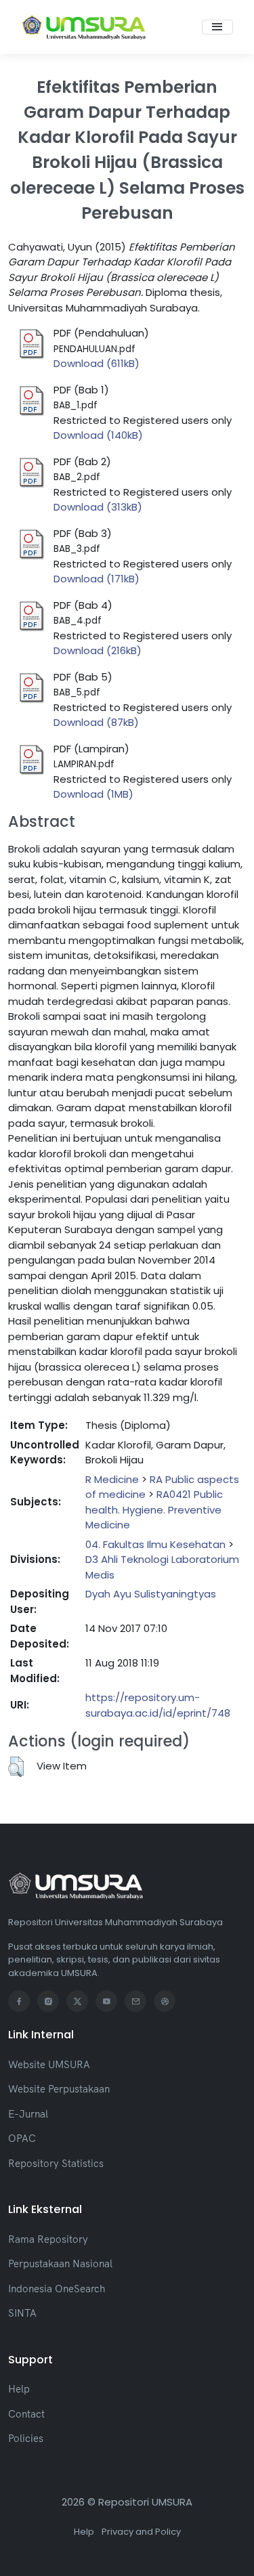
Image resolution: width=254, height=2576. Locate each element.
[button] (16, 1767)
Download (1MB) (93, 794)
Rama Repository (48, 2239)
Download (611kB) (97, 363)
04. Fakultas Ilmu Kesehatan (155, 1544)
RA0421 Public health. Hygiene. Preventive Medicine (154, 1509)
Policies (26, 2438)
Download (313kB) (98, 507)
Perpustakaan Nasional (60, 2263)
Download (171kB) (97, 579)
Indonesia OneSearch (57, 2289)
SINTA (22, 2313)
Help (19, 2389)
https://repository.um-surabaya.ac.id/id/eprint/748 (158, 1705)
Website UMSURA (49, 2064)
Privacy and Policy (141, 2532)
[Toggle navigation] (217, 27)
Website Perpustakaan (59, 2089)
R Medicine (112, 1479)
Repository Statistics (56, 2163)
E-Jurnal (28, 2114)
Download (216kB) (98, 650)
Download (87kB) (96, 722)
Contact (26, 2414)
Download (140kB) (98, 435)
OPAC (22, 2138)
